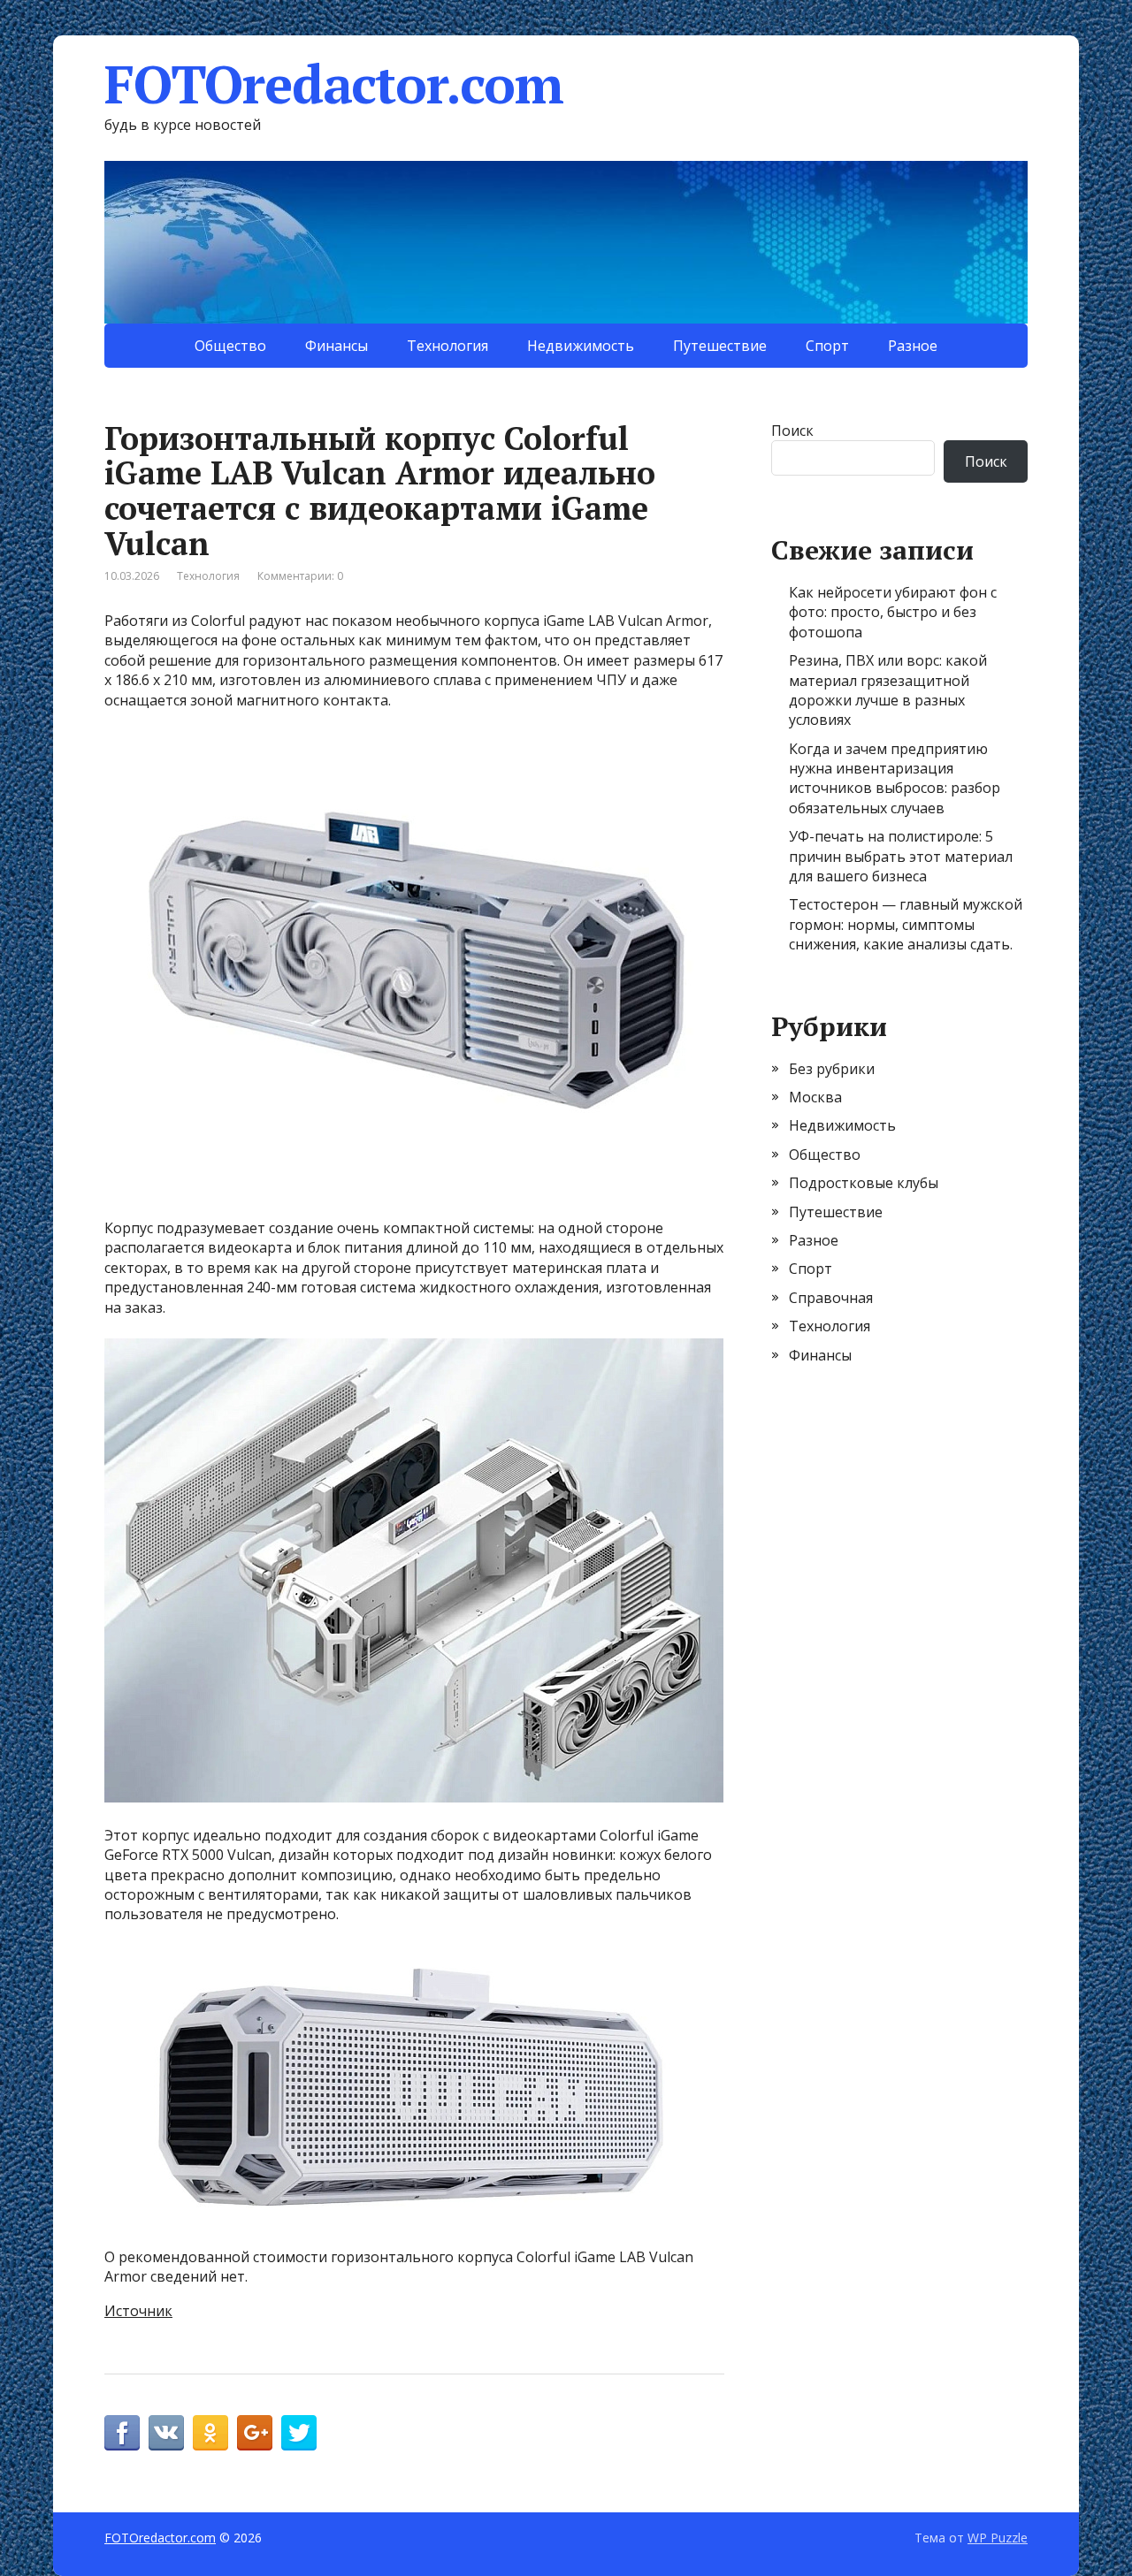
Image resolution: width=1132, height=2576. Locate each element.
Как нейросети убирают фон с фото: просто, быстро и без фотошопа (893, 612)
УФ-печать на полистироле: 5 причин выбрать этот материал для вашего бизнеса (901, 856)
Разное (913, 346)
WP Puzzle (998, 2538)
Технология (447, 346)
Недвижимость (581, 346)
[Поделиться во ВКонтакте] (166, 2433)
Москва (815, 1097)
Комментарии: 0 (300, 576)
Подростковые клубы (864, 1183)
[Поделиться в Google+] (255, 2433)
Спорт (827, 346)
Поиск (792, 431)
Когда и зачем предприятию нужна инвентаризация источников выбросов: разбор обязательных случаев (895, 778)
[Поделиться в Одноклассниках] (210, 2433)
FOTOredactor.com (334, 84)
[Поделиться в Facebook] (122, 2433)
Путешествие (720, 346)
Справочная (831, 1298)
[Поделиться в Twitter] (299, 2433)
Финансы (337, 346)
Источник (138, 2311)
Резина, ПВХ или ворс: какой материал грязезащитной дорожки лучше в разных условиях (888, 690)
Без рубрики (832, 1069)
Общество (230, 346)
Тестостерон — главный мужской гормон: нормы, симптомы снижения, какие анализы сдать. (906, 924)
